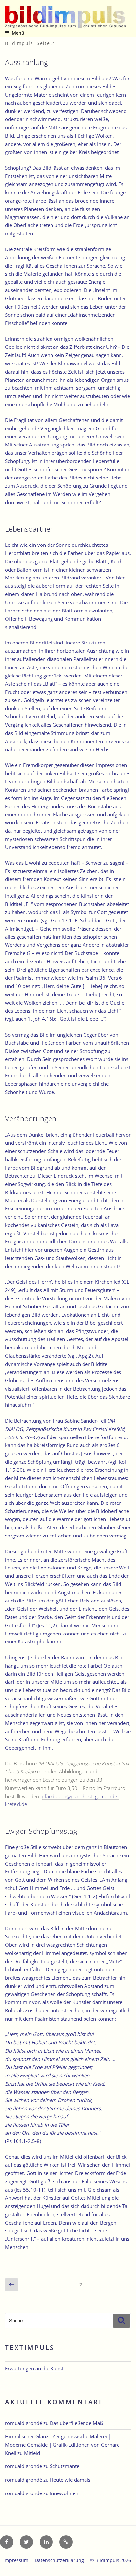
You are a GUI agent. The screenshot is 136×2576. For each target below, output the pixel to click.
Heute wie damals (70, 2480)
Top (129, 2567)
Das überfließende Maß (76, 2423)
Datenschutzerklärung (59, 2560)
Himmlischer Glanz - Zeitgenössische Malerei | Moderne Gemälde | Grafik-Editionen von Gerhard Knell (62, 2445)
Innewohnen (64, 2493)
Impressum (16, 2560)
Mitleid (32, 2453)
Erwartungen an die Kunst (34, 2368)
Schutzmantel (65, 2466)
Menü (18, 33)
